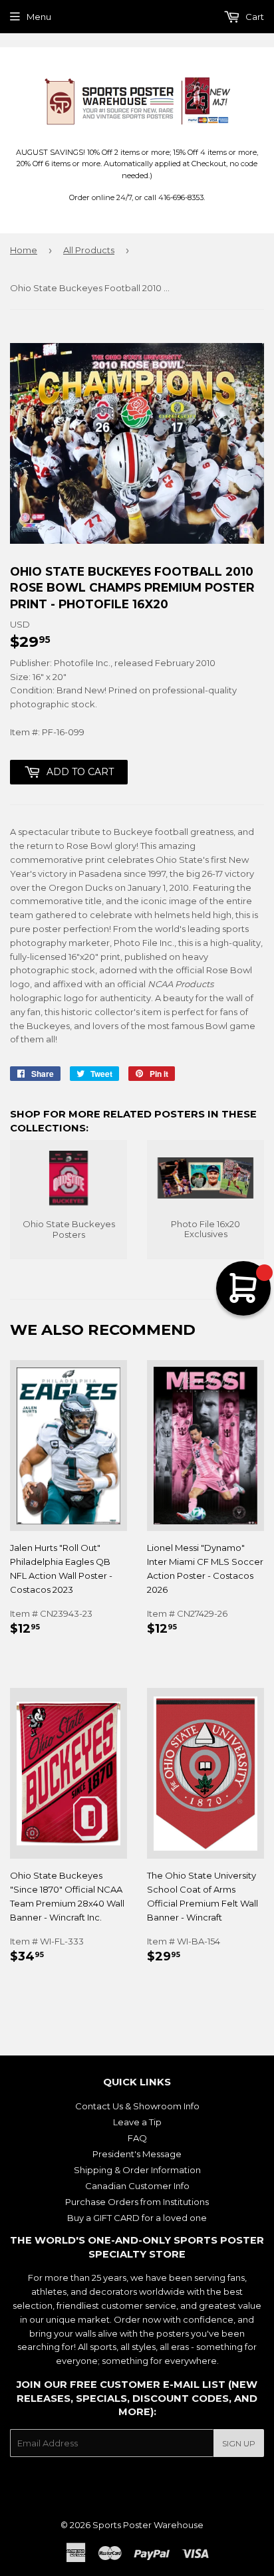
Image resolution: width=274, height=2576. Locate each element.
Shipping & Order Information (137, 2170)
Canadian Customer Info (137, 2186)
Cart (254, 17)
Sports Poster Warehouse (148, 2525)
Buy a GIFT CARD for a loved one (137, 2218)
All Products (89, 250)
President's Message (137, 2154)
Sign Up (239, 2443)
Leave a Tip (137, 2122)
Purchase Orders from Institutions (137, 2202)
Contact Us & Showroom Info (137, 2106)
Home (24, 250)
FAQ (137, 2138)
